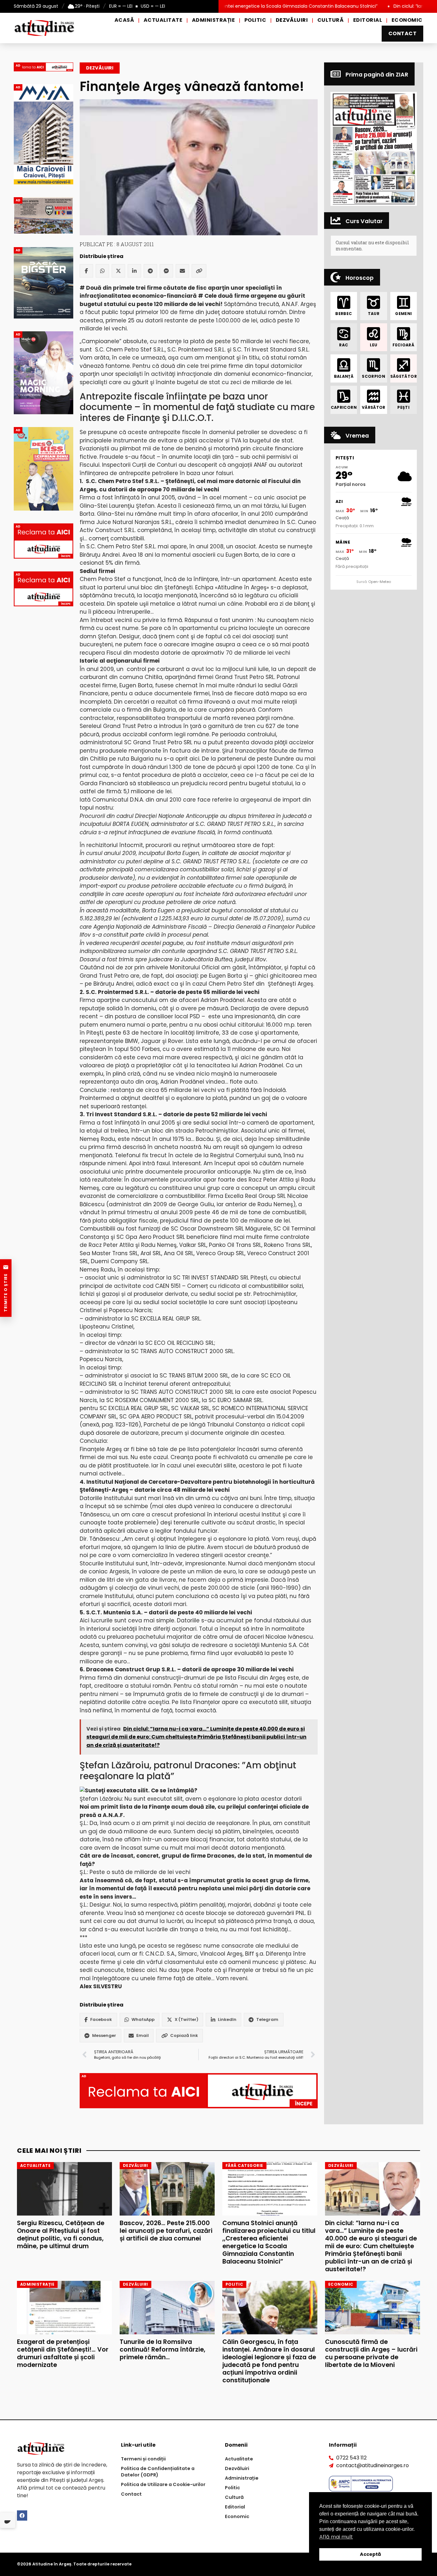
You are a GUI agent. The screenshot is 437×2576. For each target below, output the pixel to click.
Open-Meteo (380, 582)
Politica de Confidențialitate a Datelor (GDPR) (158, 2472)
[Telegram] (150, 271)
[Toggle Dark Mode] (8, 2520)
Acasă (124, 20)
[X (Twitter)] (118, 271)
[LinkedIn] (134, 271)
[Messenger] (166, 271)
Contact (402, 33)
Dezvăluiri (292, 20)
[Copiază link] (199, 271)
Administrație (213, 20)
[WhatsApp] (102, 271)
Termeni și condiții (143, 2459)
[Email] (182, 271)
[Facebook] (86, 271)
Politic (255, 20)
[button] (374, 149)
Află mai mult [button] (336, 2537)
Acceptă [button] (370, 2554)
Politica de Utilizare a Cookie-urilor (163, 2484)
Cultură (330, 20)
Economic (407, 20)
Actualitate (163, 20)
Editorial (368, 20)
